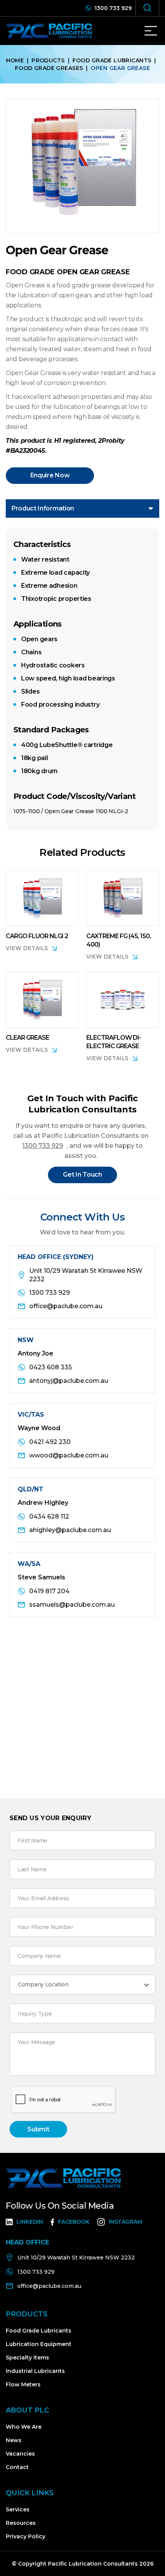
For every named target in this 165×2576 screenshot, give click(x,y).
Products (48, 60)
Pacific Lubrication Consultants (92, 2564)
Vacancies (20, 2454)
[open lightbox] (82, 166)
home (15, 60)
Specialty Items (27, 2358)
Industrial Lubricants (35, 2371)
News (14, 2440)
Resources (21, 2523)
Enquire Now (50, 475)
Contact (17, 2467)
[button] (151, 31)
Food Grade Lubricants (112, 60)
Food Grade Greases (49, 68)
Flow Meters (23, 2384)
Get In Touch (82, 1175)
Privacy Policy (26, 2536)
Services (18, 2509)
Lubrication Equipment (39, 2344)
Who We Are (24, 2427)
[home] (54, 31)
